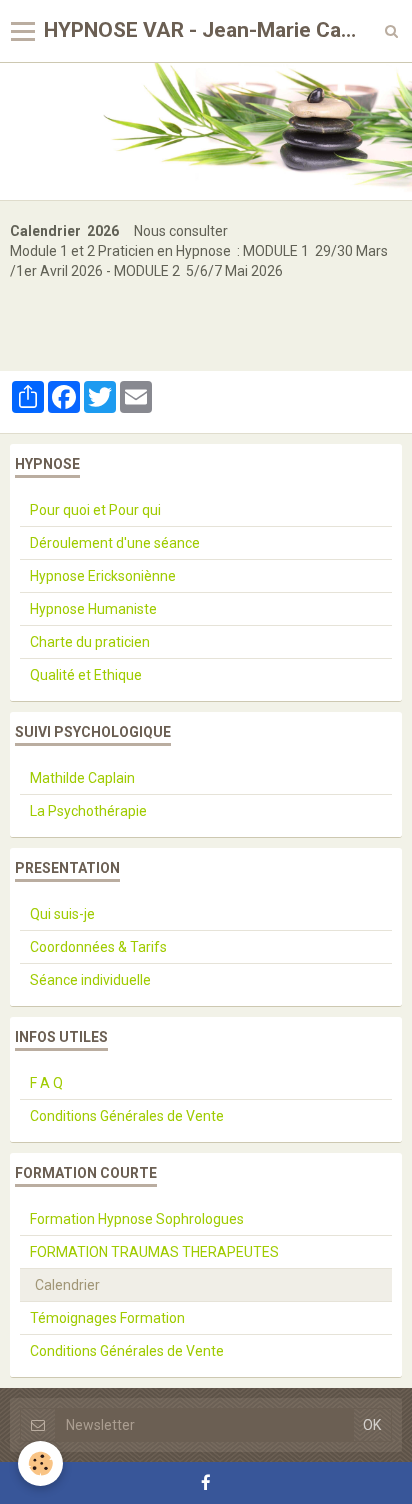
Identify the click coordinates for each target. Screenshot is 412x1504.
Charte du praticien (90, 642)
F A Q (46, 1083)
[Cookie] (40, 1463)
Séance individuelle (90, 980)
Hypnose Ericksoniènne (103, 576)
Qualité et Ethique (86, 675)
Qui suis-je (62, 914)
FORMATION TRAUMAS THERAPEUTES (154, 1252)
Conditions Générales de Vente (127, 1116)
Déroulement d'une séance (115, 543)
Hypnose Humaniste (93, 609)
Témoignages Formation (107, 1318)
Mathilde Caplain (82, 778)
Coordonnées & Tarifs (98, 947)
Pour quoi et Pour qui (95, 510)
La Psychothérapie (88, 811)
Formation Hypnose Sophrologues (137, 1219)
